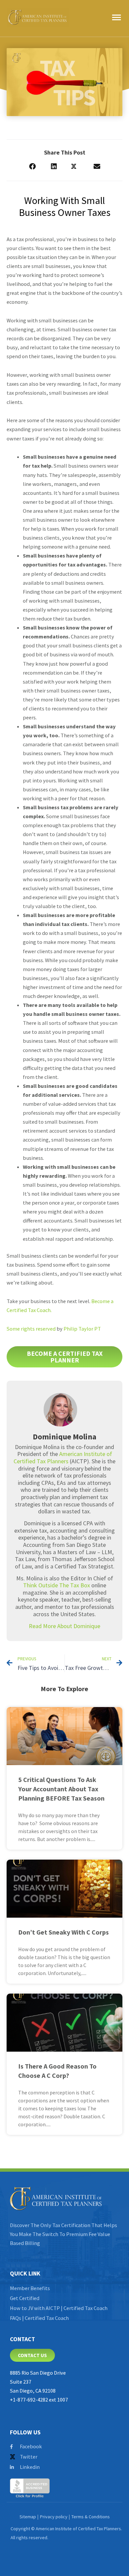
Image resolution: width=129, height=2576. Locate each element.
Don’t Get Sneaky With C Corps (64, 1932)
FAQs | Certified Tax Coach (39, 2318)
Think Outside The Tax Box (57, 1585)
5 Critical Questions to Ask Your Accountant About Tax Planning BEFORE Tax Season (61, 1789)
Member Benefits (30, 2288)
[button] (32, 167)
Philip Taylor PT (82, 1329)
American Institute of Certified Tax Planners (63, 1457)
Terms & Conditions (91, 2517)
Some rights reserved (31, 1329)
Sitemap (28, 2517)
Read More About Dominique (64, 1626)
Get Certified (25, 2298)
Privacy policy (54, 2517)
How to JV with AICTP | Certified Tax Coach (59, 2308)
